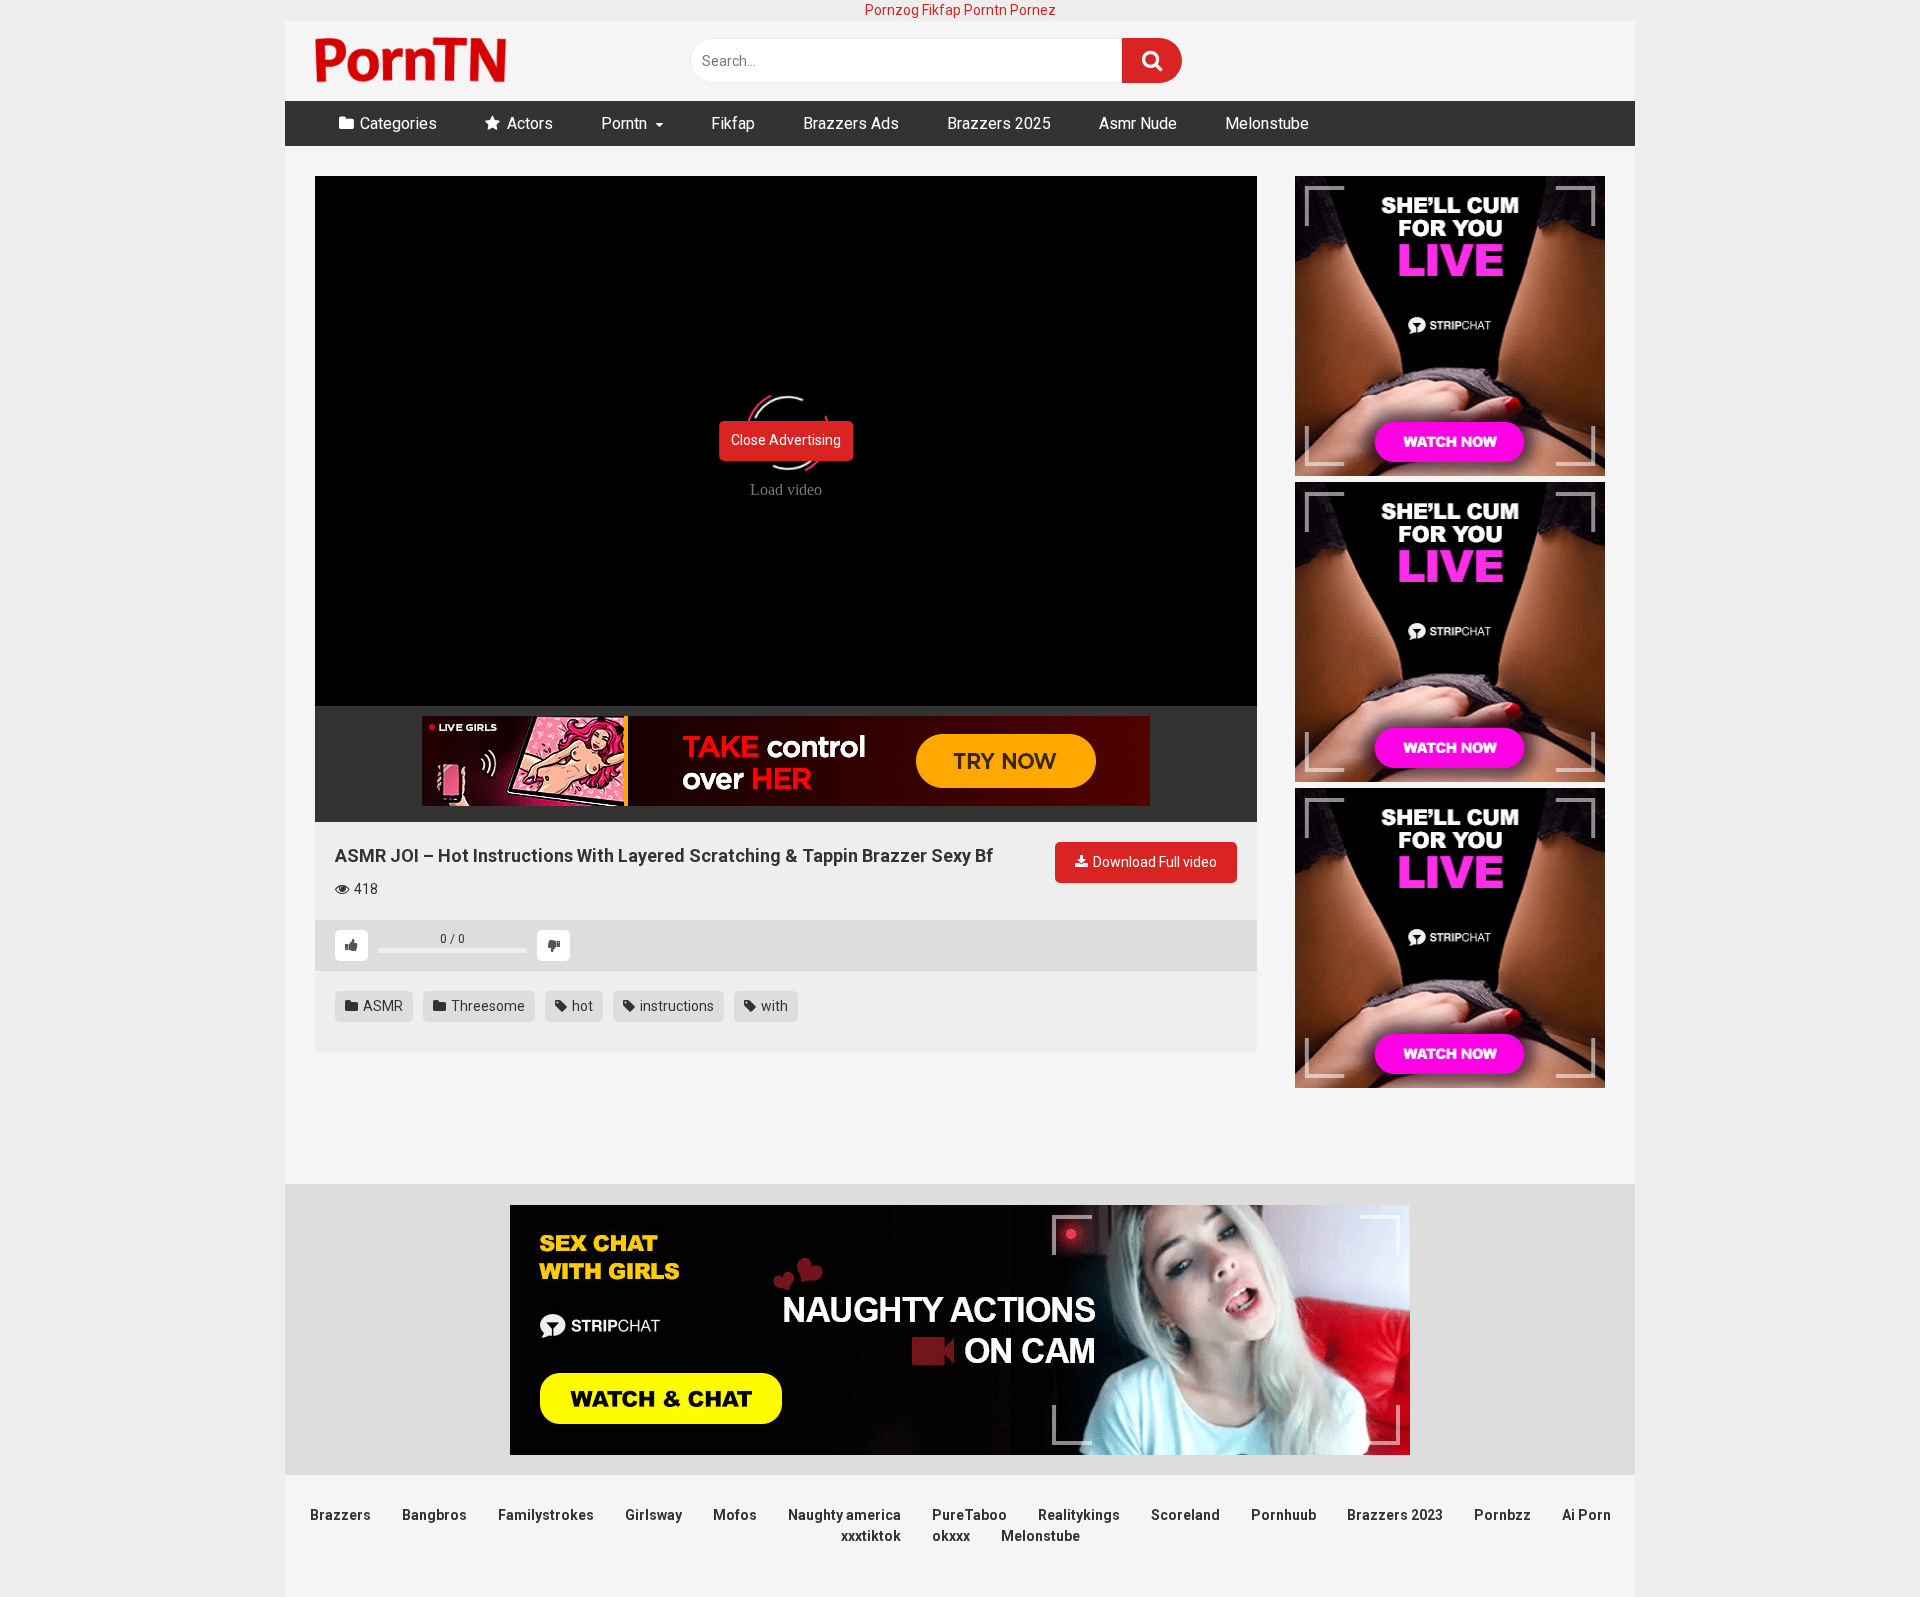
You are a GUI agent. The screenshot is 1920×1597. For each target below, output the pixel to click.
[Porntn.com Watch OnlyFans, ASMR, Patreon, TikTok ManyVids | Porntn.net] (415, 61)
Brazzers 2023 (1395, 1515)
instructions (675, 1006)
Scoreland (1185, 1515)
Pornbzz (1502, 1515)
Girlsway (653, 1515)
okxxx (951, 1536)
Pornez (1033, 10)
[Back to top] (1853, 1536)
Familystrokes (546, 1515)
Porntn (985, 10)
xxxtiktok (871, 1536)
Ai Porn (1586, 1515)
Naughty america (844, 1515)
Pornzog (892, 10)
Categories (398, 123)
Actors (530, 123)
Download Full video (1153, 862)
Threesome (486, 1006)
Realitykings (1079, 1515)
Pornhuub (1283, 1515)
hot (581, 1006)
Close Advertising (786, 440)
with (773, 1006)
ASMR (381, 1006)
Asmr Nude (1138, 123)
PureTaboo (969, 1515)
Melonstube (1267, 123)
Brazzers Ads (851, 123)
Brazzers (340, 1515)
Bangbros (434, 1515)
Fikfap (941, 10)
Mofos (735, 1515)
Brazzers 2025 (999, 123)
